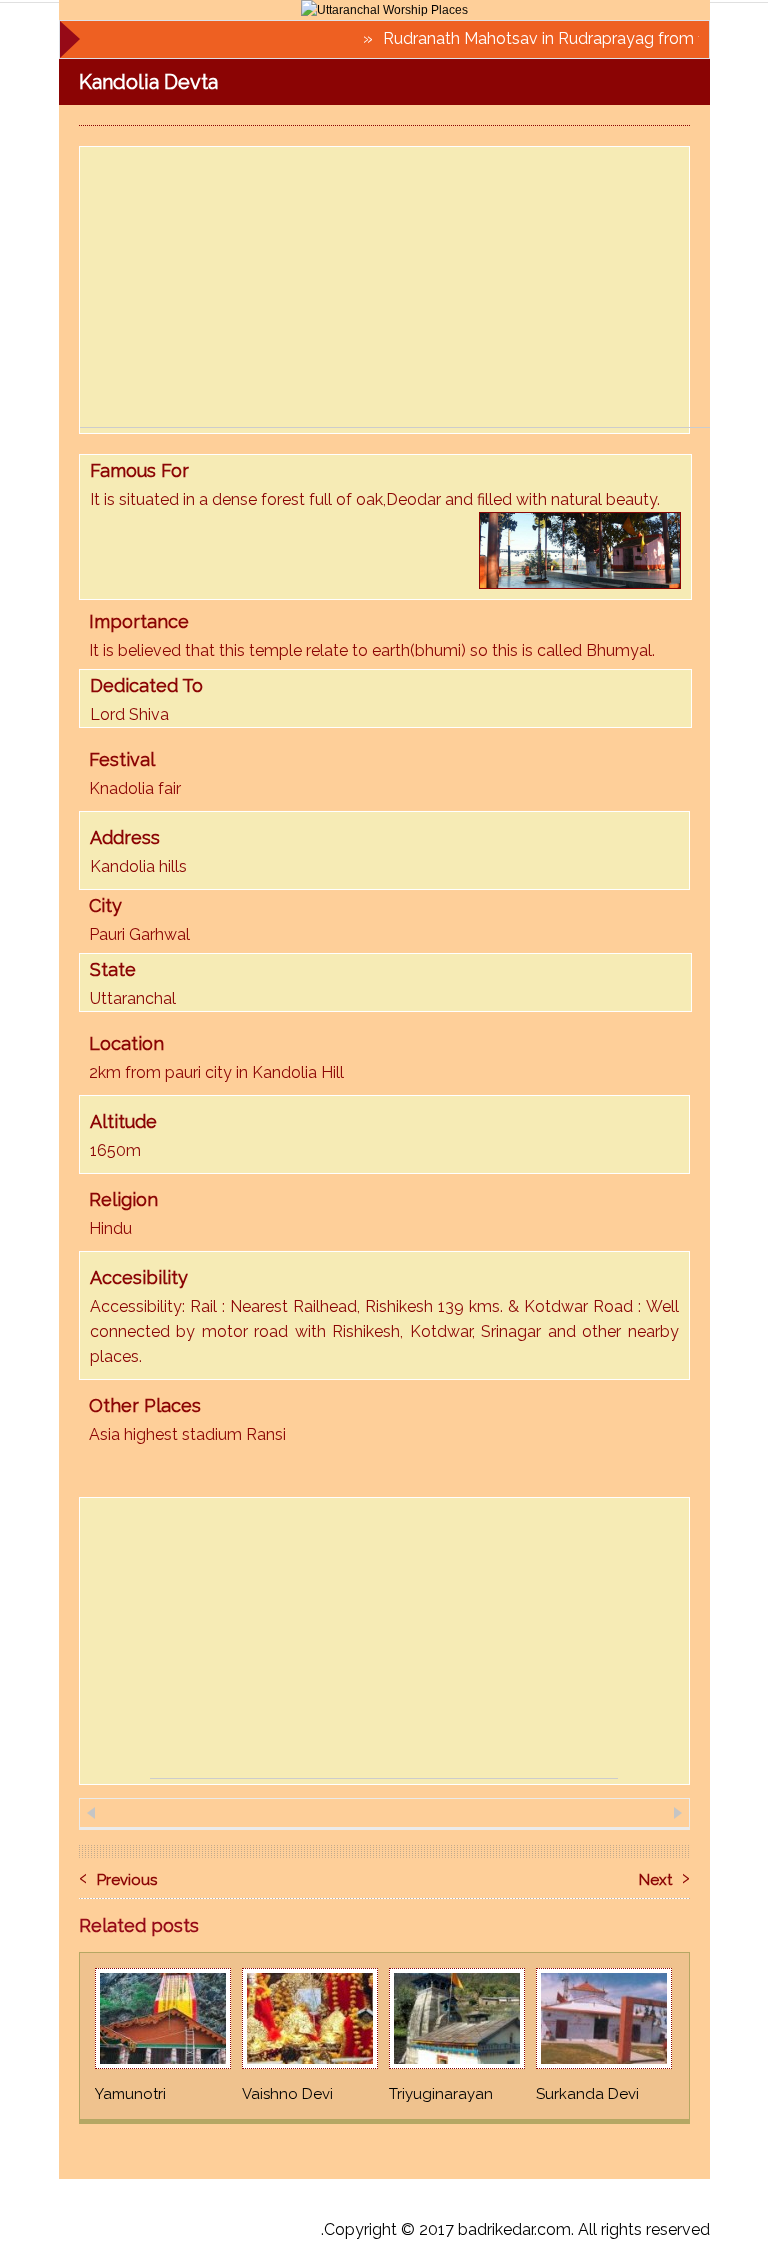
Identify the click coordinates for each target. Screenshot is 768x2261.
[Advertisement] (424, 287)
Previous (118, 1876)
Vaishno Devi (287, 2094)
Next (664, 1876)
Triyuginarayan (441, 2094)
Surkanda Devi (587, 2094)
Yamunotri (130, 2094)
